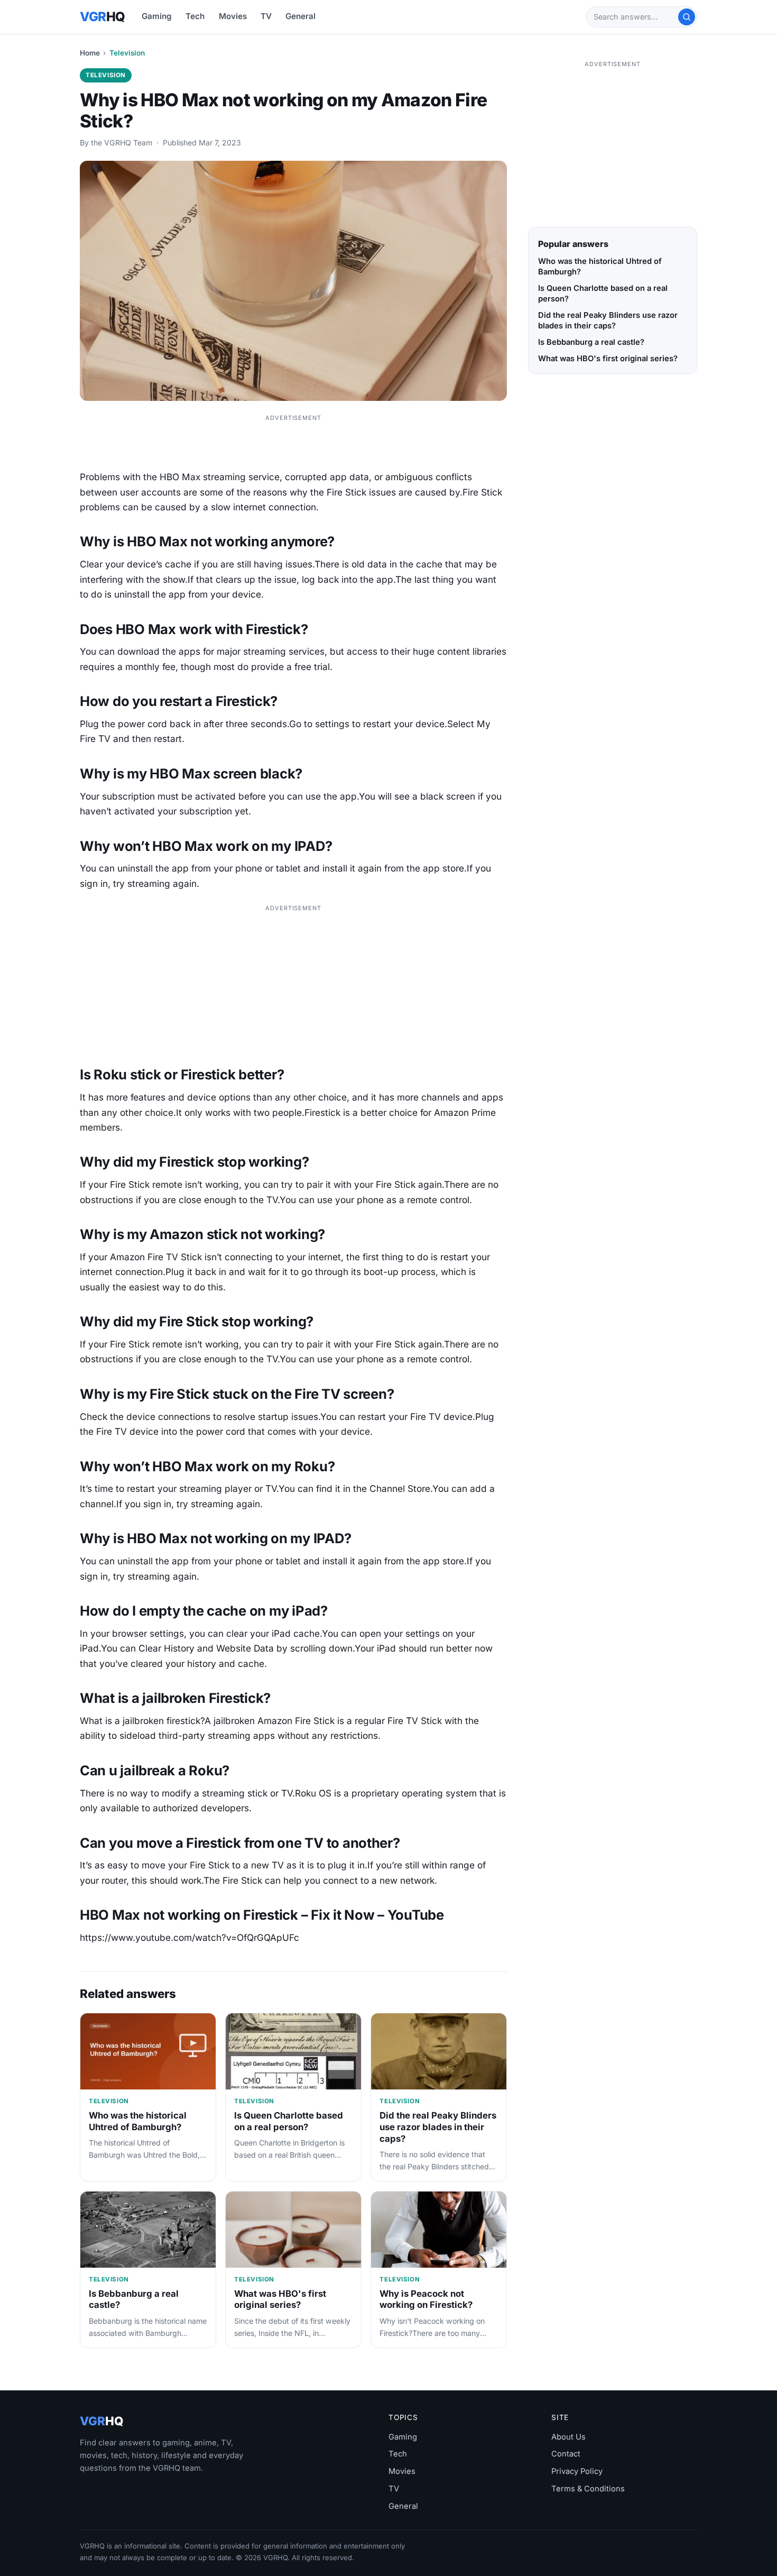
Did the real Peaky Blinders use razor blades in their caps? (438, 2127)
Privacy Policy (577, 2471)
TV (266, 16)
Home (90, 53)
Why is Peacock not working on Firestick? (426, 2299)
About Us (568, 2437)
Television (127, 53)
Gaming (157, 16)
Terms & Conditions (588, 2489)
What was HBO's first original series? (280, 2299)
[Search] (687, 17)
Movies (233, 16)
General (300, 16)
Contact (566, 2454)
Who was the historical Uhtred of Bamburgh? (138, 2121)
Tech (195, 16)
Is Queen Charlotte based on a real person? (289, 2121)
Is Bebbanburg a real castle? (591, 342)
